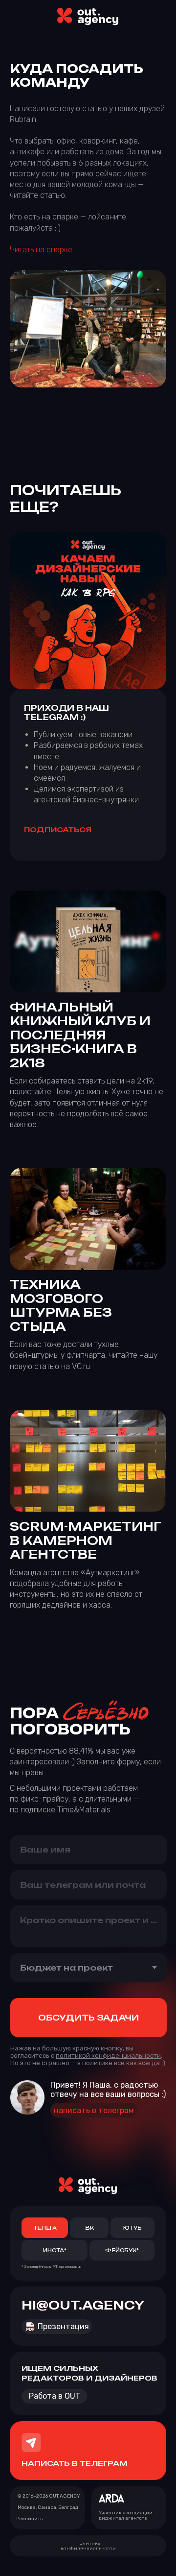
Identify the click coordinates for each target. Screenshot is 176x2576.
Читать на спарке (41, 250)
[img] (88, 17)
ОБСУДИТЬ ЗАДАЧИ (88, 2018)
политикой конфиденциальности (108, 2056)
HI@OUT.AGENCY (83, 2305)
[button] (30, 2519)
